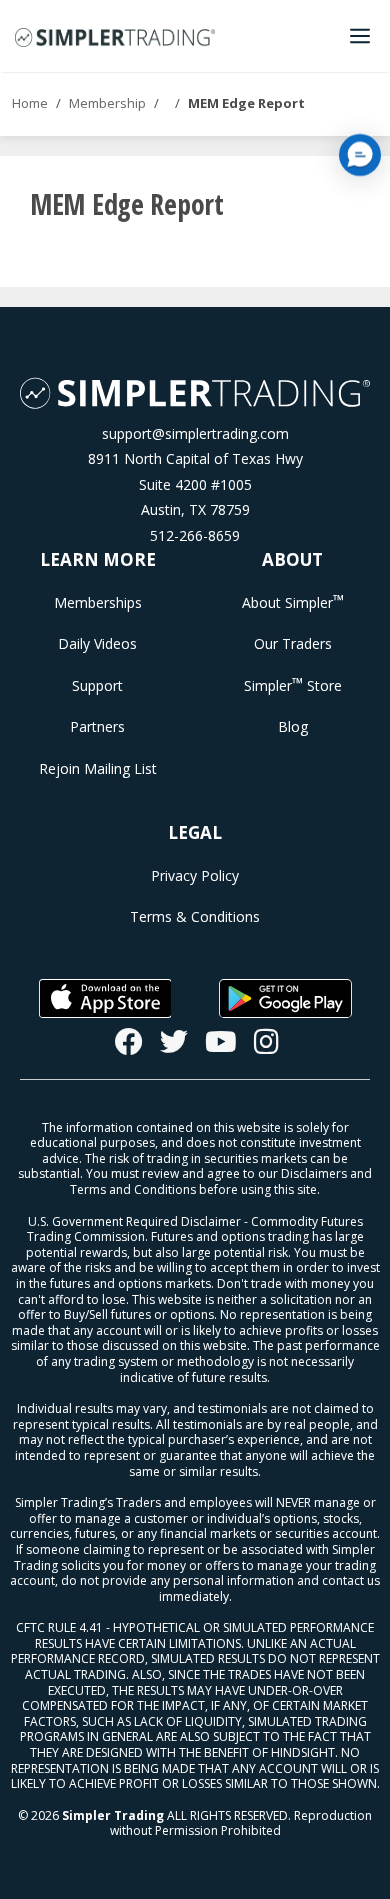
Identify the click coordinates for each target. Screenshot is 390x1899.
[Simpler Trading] (115, 36)
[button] (360, 155)
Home (30, 103)
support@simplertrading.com (195, 433)
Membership (107, 103)
